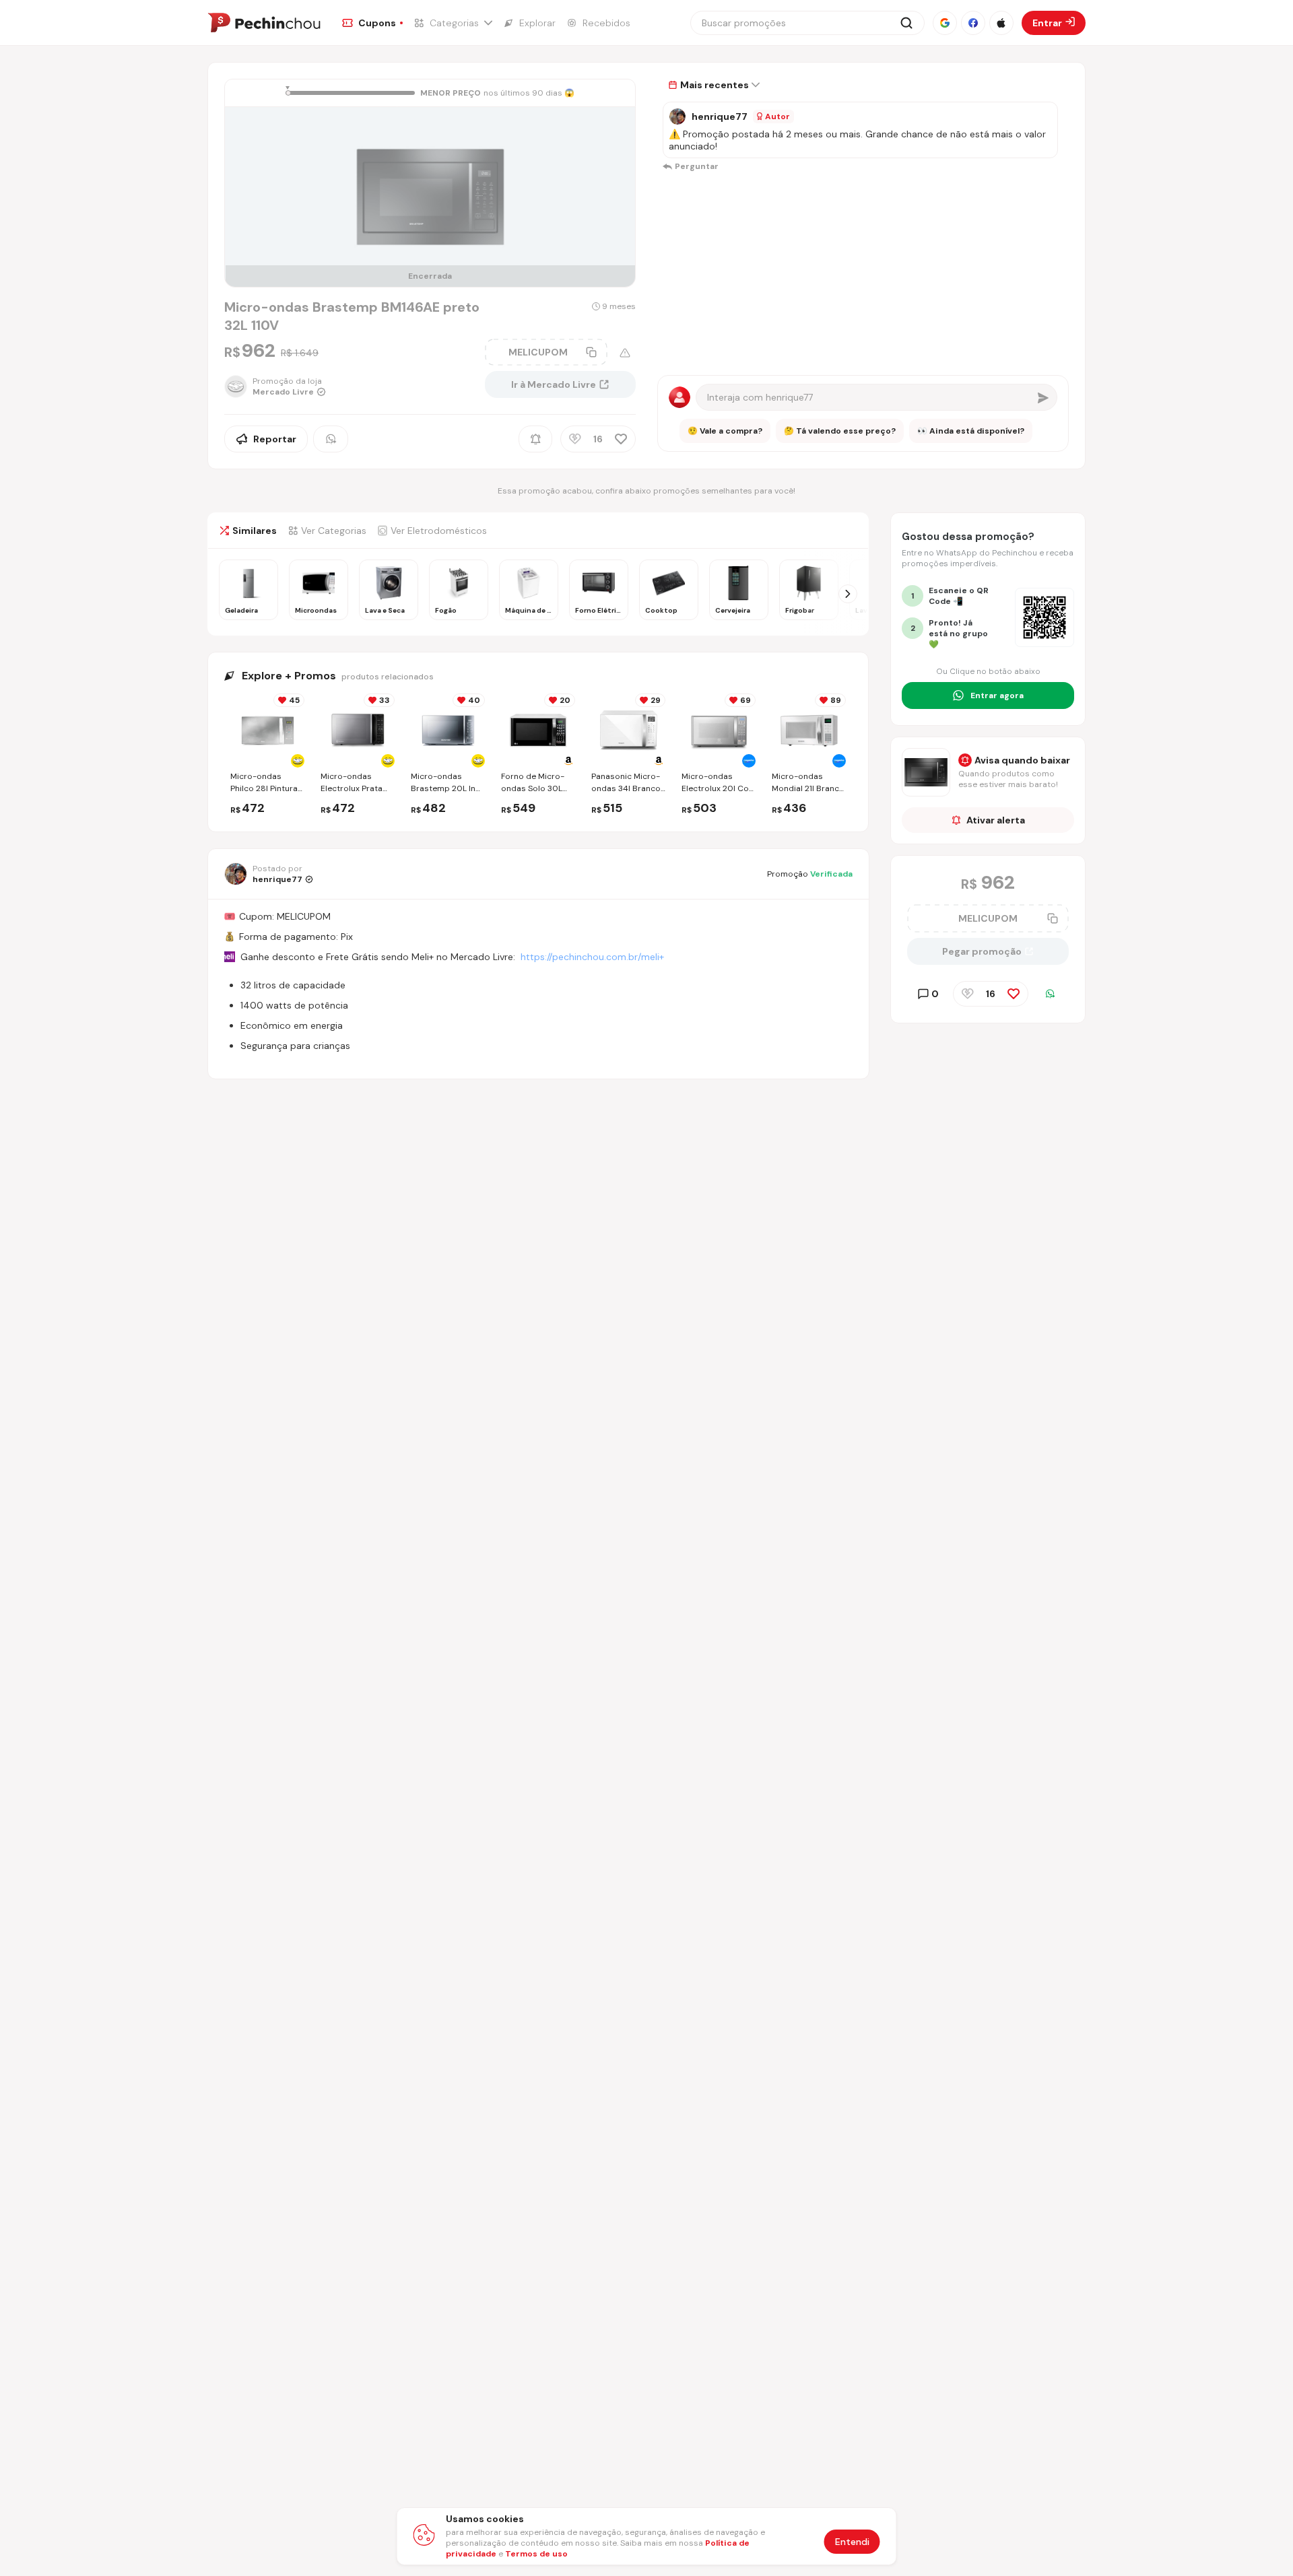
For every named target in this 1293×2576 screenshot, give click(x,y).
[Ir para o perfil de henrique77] (677, 116)
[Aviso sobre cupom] (625, 353)
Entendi (852, 2542)
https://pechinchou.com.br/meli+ (592, 957)
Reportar (275, 439)
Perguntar (697, 166)
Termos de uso (536, 2554)
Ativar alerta (996, 820)
